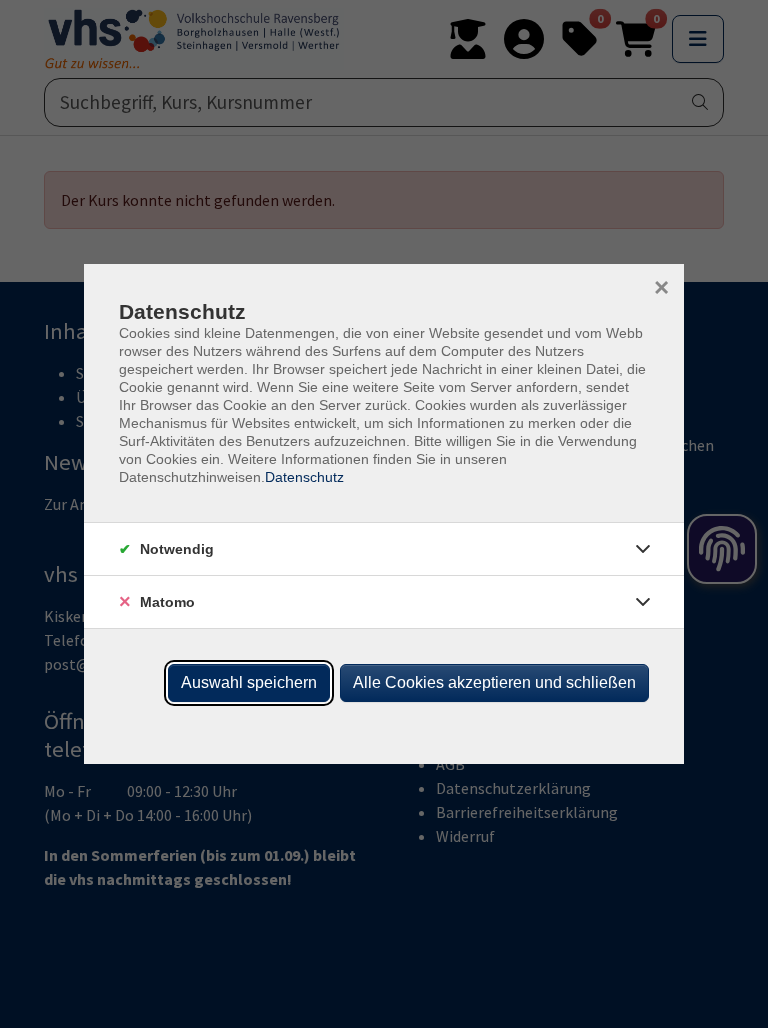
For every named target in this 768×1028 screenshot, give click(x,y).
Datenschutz (304, 477)
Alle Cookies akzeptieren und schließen (494, 682)
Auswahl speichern (249, 682)
